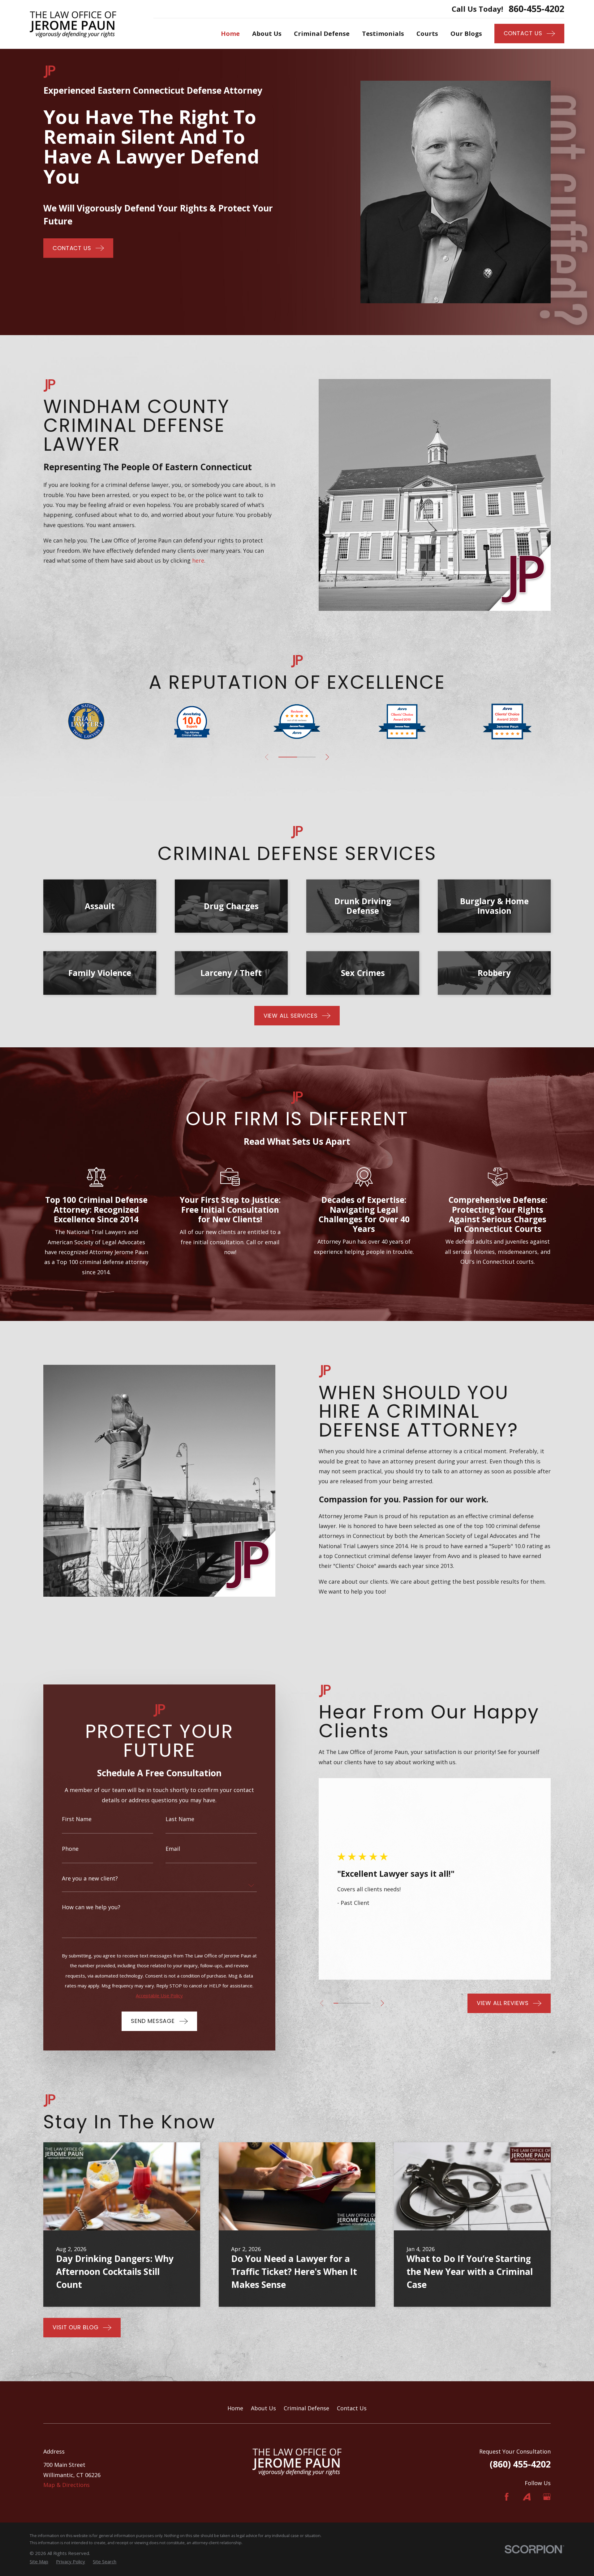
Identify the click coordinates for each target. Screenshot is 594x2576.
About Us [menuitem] (267, 33)
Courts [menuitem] (427, 33)
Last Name (180, 1819)
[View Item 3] (345, 2003)
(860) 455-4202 (520, 2464)
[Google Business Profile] (547, 2497)
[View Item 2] (340, 2003)
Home (235, 2408)
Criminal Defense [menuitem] (322, 33)
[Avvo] (527, 2497)
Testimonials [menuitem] (383, 33)
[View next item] (327, 757)
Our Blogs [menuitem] (466, 33)
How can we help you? (91, 1907)
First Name (77, 1819)
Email (173, 1849)
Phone (70, 1849)
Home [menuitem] (230, 33)
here (198, 560)
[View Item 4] (350, 2003)
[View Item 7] (364, 2003)
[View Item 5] (306, 757)
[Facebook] (507, 2497)
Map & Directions (67, 2485)
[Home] (73, 24)
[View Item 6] (359, 2003)
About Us (263, 2408)
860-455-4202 (536, 9)
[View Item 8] (368, 2003)
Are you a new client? (90, 1878)
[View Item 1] (288, 757)
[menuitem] (39, 2562)
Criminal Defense (306, 2408)
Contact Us (352, 2408)
